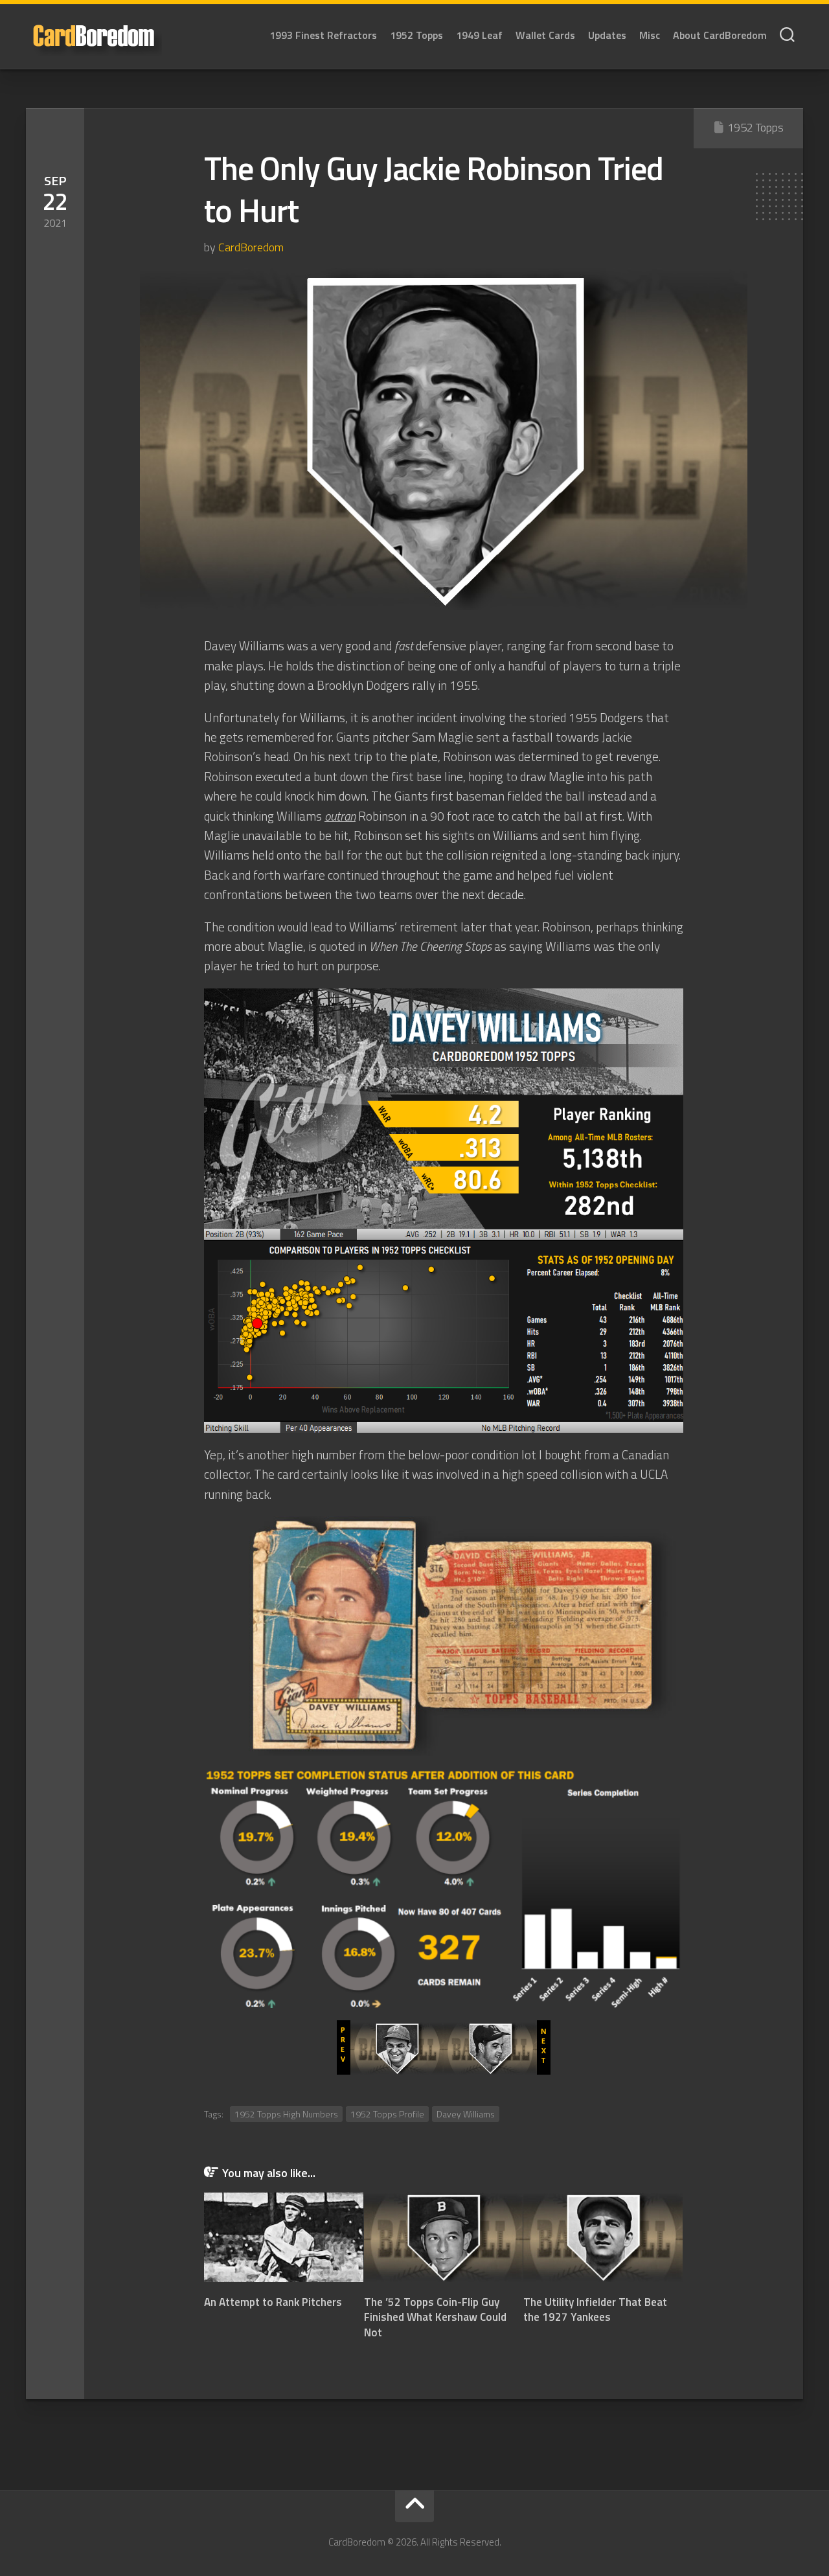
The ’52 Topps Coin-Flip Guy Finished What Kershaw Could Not (435, 2318)
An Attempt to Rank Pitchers (273, 2302)
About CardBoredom (720, 35)
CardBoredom (251, 247)
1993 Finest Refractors (323, 35)
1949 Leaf (479, 35)
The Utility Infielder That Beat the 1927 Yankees (595, 2310)
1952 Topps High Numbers (286, 2114)
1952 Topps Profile (387, 2114)
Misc (650, 35)
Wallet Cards (545, 35)
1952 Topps (416, 35)
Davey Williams (466, 2114)
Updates (607, 35)
